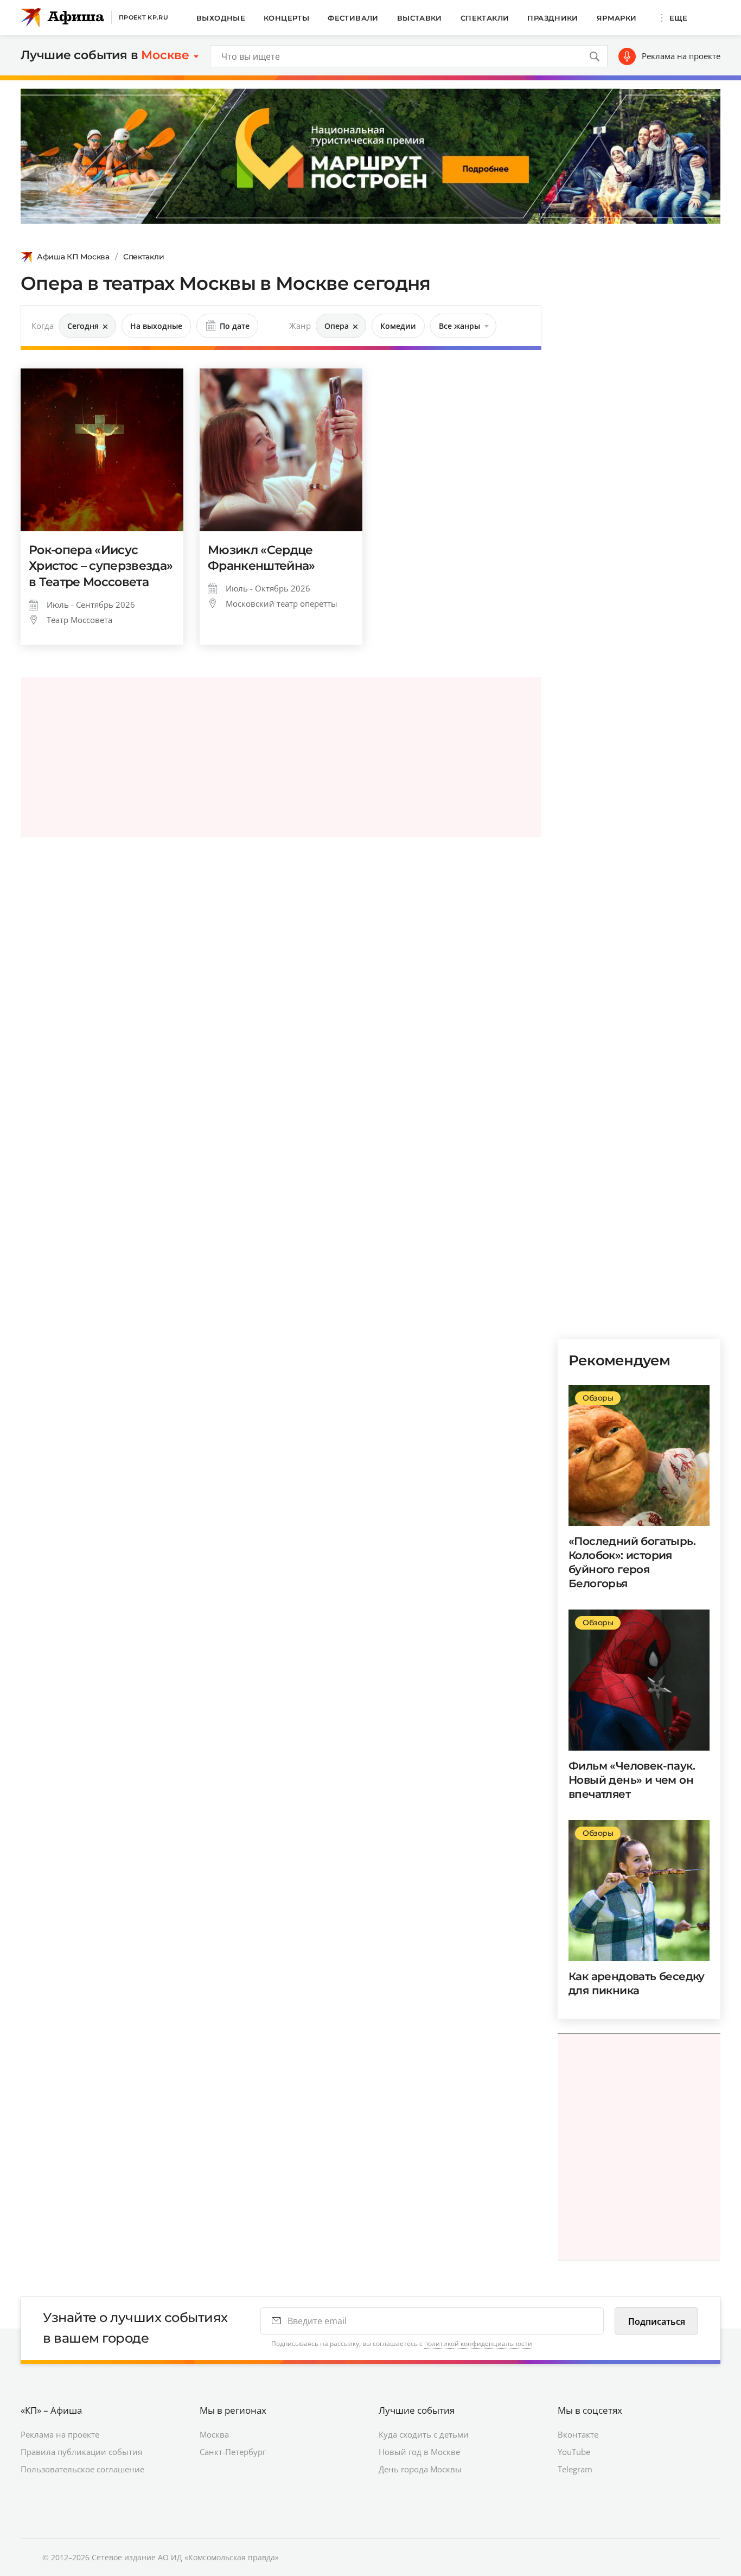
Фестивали (353, 18)
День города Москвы (420, 2469)
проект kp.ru (143, 17)
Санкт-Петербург (233, 2452)
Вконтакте (578, 2434)
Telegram (575, 2469)
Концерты (286, 18)
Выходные (221, 18)
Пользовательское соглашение (82, 2469)
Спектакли (485, 18)
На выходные (156, 326)
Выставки (420, 18)
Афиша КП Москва (73, 257)
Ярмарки (617, 18)
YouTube (574, 2452)
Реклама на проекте (681, 56)
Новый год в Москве (419, 2452)
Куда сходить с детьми (424, 2434)
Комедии (398, 326)
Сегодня (83, 326)
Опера (337, 326)
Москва (214, 2434)
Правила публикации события (81, 2452)
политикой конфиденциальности (478, 2343)
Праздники (553, 18)
